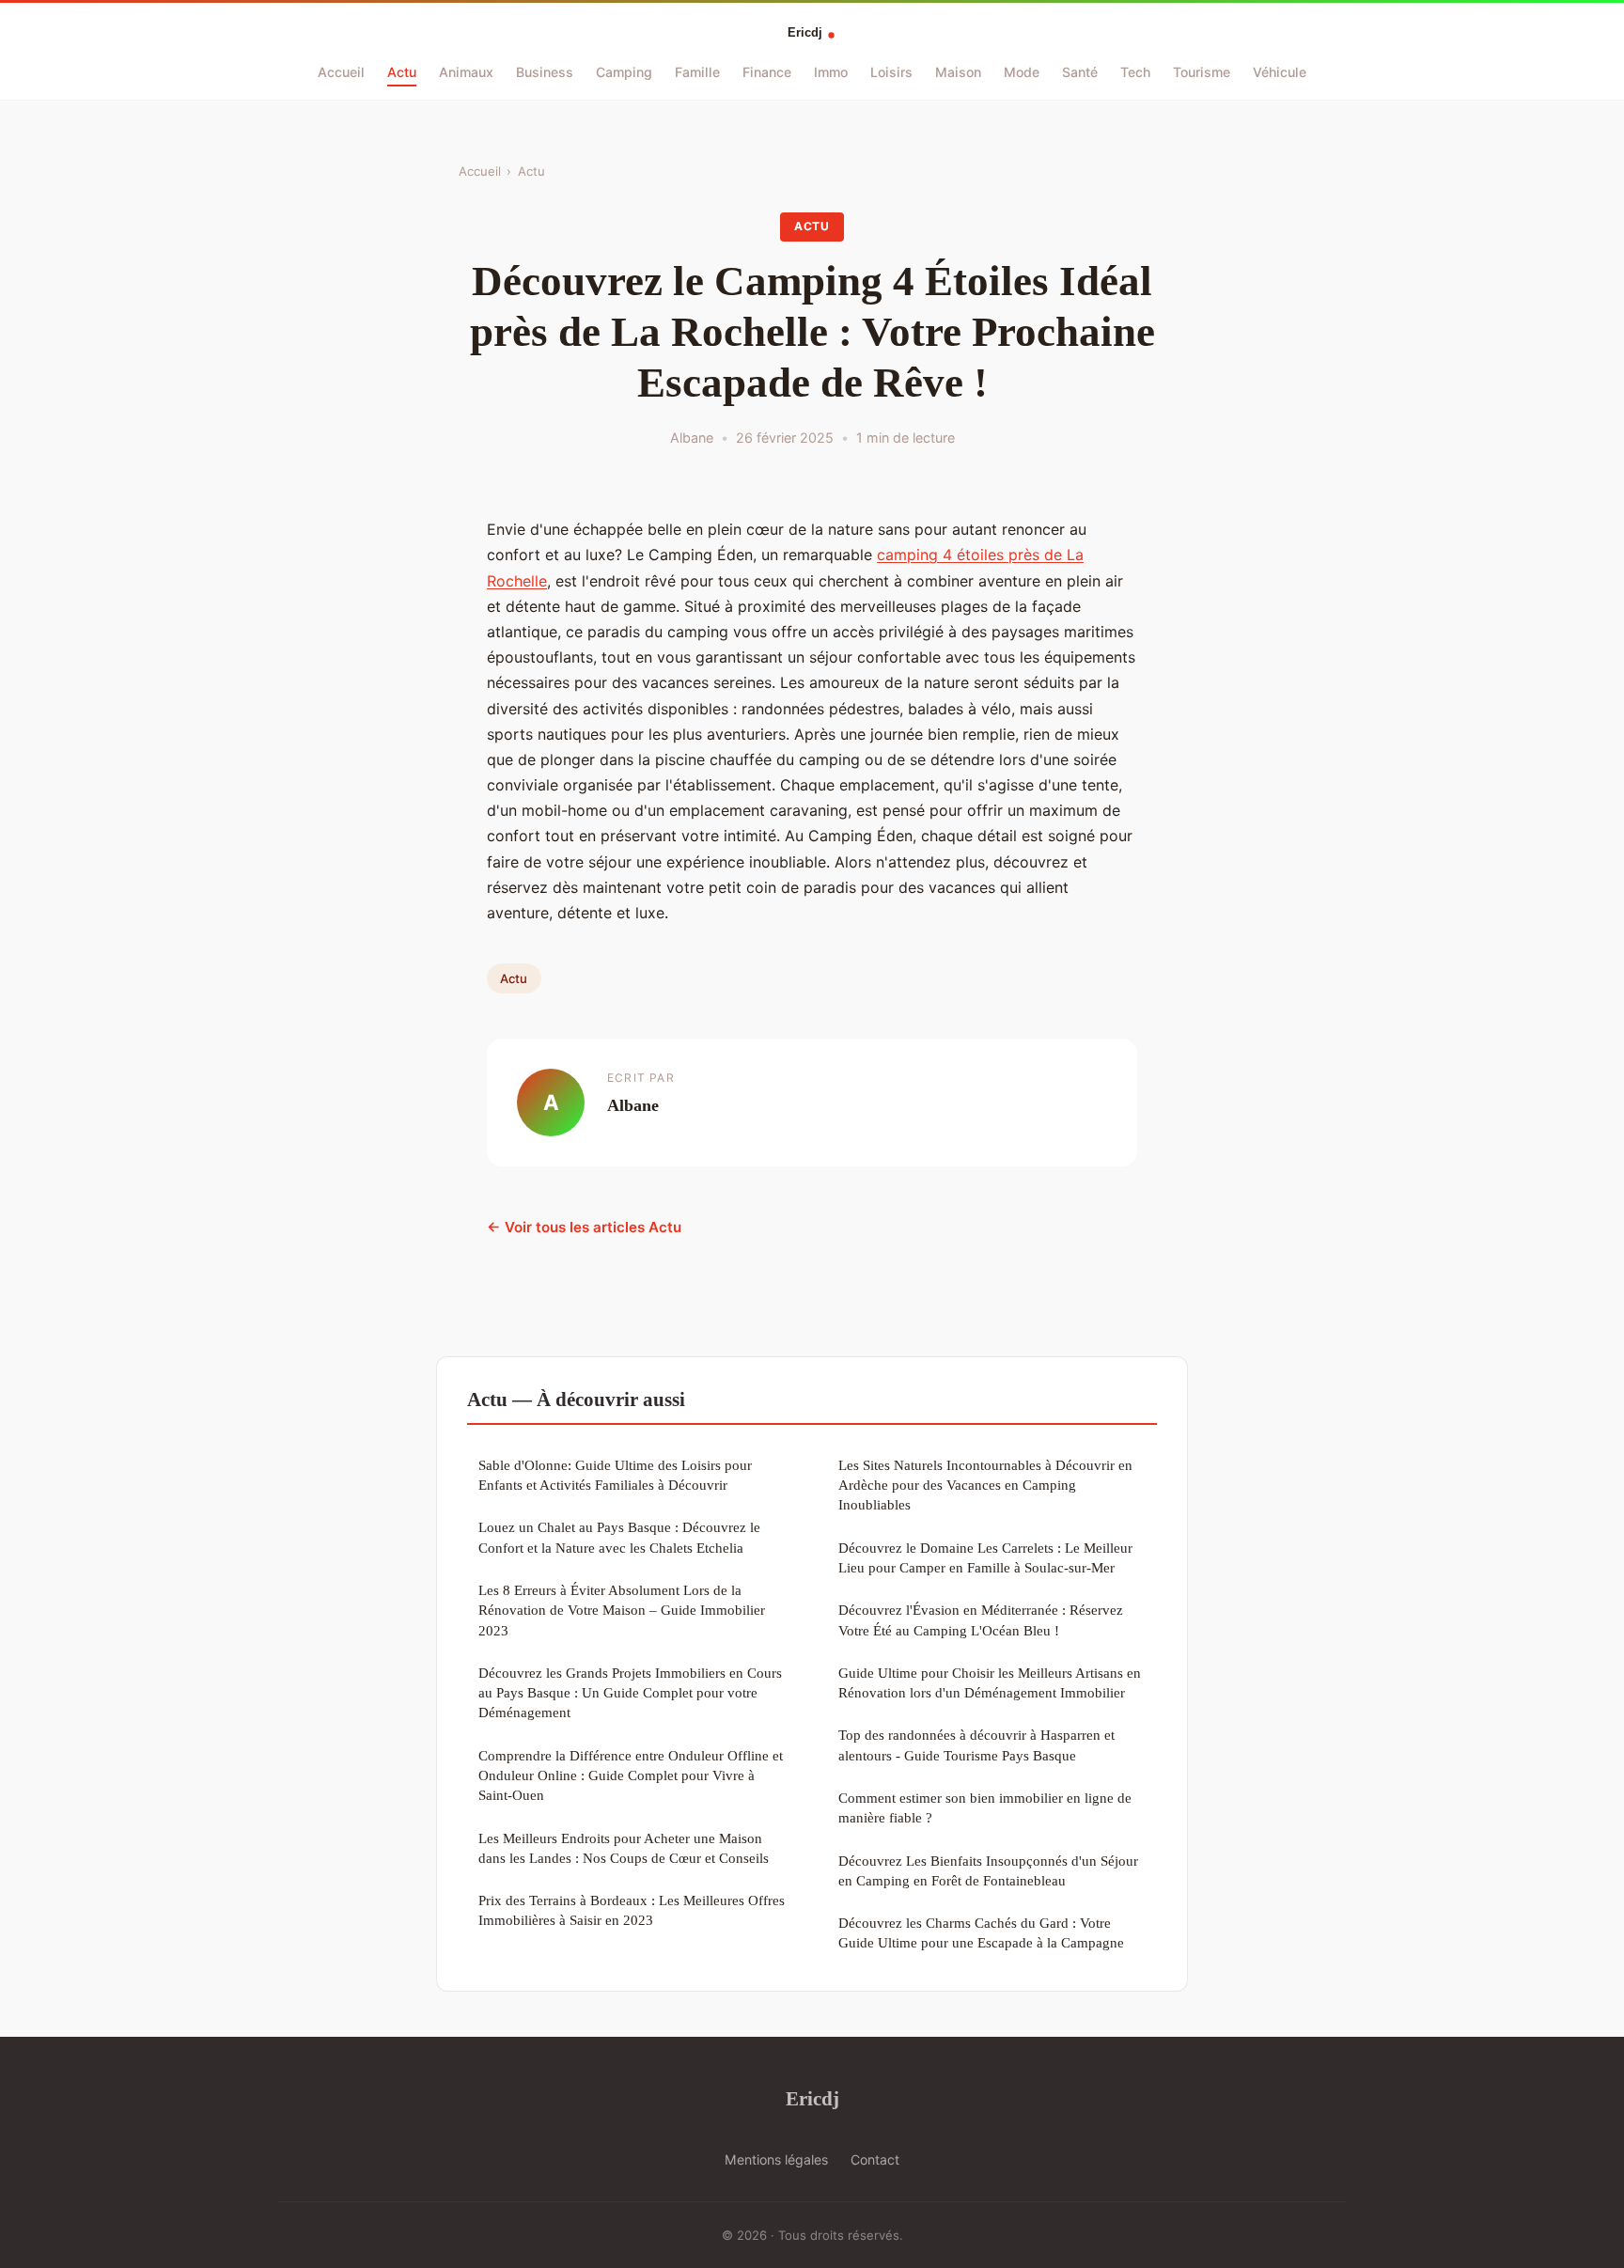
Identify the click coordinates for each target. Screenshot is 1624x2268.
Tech (1135, 72)
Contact (875, 2159)
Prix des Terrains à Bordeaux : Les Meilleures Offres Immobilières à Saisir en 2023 (632, 1910)
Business (545, 72)
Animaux (466, 72)
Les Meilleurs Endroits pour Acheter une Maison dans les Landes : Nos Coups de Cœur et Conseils (624, 1848)
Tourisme (1202, 72)
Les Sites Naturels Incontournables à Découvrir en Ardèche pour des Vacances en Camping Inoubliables (985, 1485)
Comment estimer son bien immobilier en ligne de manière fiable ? (985, 1807)
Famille (697, 72)
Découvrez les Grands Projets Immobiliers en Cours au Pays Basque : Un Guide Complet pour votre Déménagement (630, 1693)
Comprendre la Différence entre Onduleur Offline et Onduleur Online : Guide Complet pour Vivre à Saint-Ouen (631, 1775)
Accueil (341, 72)
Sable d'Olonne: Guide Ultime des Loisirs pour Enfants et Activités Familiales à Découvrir (615, 1475)
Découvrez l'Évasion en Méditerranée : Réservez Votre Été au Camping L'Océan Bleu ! (981, 1619)
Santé (1080, 72)
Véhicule (1280, 72)
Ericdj (812, 2098)
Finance (767, 72)
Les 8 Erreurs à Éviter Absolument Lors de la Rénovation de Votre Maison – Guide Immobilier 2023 (622, 1610)
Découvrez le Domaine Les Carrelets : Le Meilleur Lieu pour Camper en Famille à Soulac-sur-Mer (985, 1557)
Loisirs (891, 72)
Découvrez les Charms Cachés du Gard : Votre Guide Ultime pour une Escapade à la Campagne (981, 1932)
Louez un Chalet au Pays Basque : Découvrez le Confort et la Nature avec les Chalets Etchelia (619, 1537)
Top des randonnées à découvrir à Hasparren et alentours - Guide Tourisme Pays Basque (976, 1744)
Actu (402, 72)
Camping (624, 72)
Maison (958, 72)
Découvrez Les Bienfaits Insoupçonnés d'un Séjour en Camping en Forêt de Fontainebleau (988, 1870)
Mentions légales (776, 2159)
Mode (1022, 72)
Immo (831, 72)
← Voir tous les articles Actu (584, 1227)
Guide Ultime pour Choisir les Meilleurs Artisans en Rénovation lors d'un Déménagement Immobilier (990, 1682)
